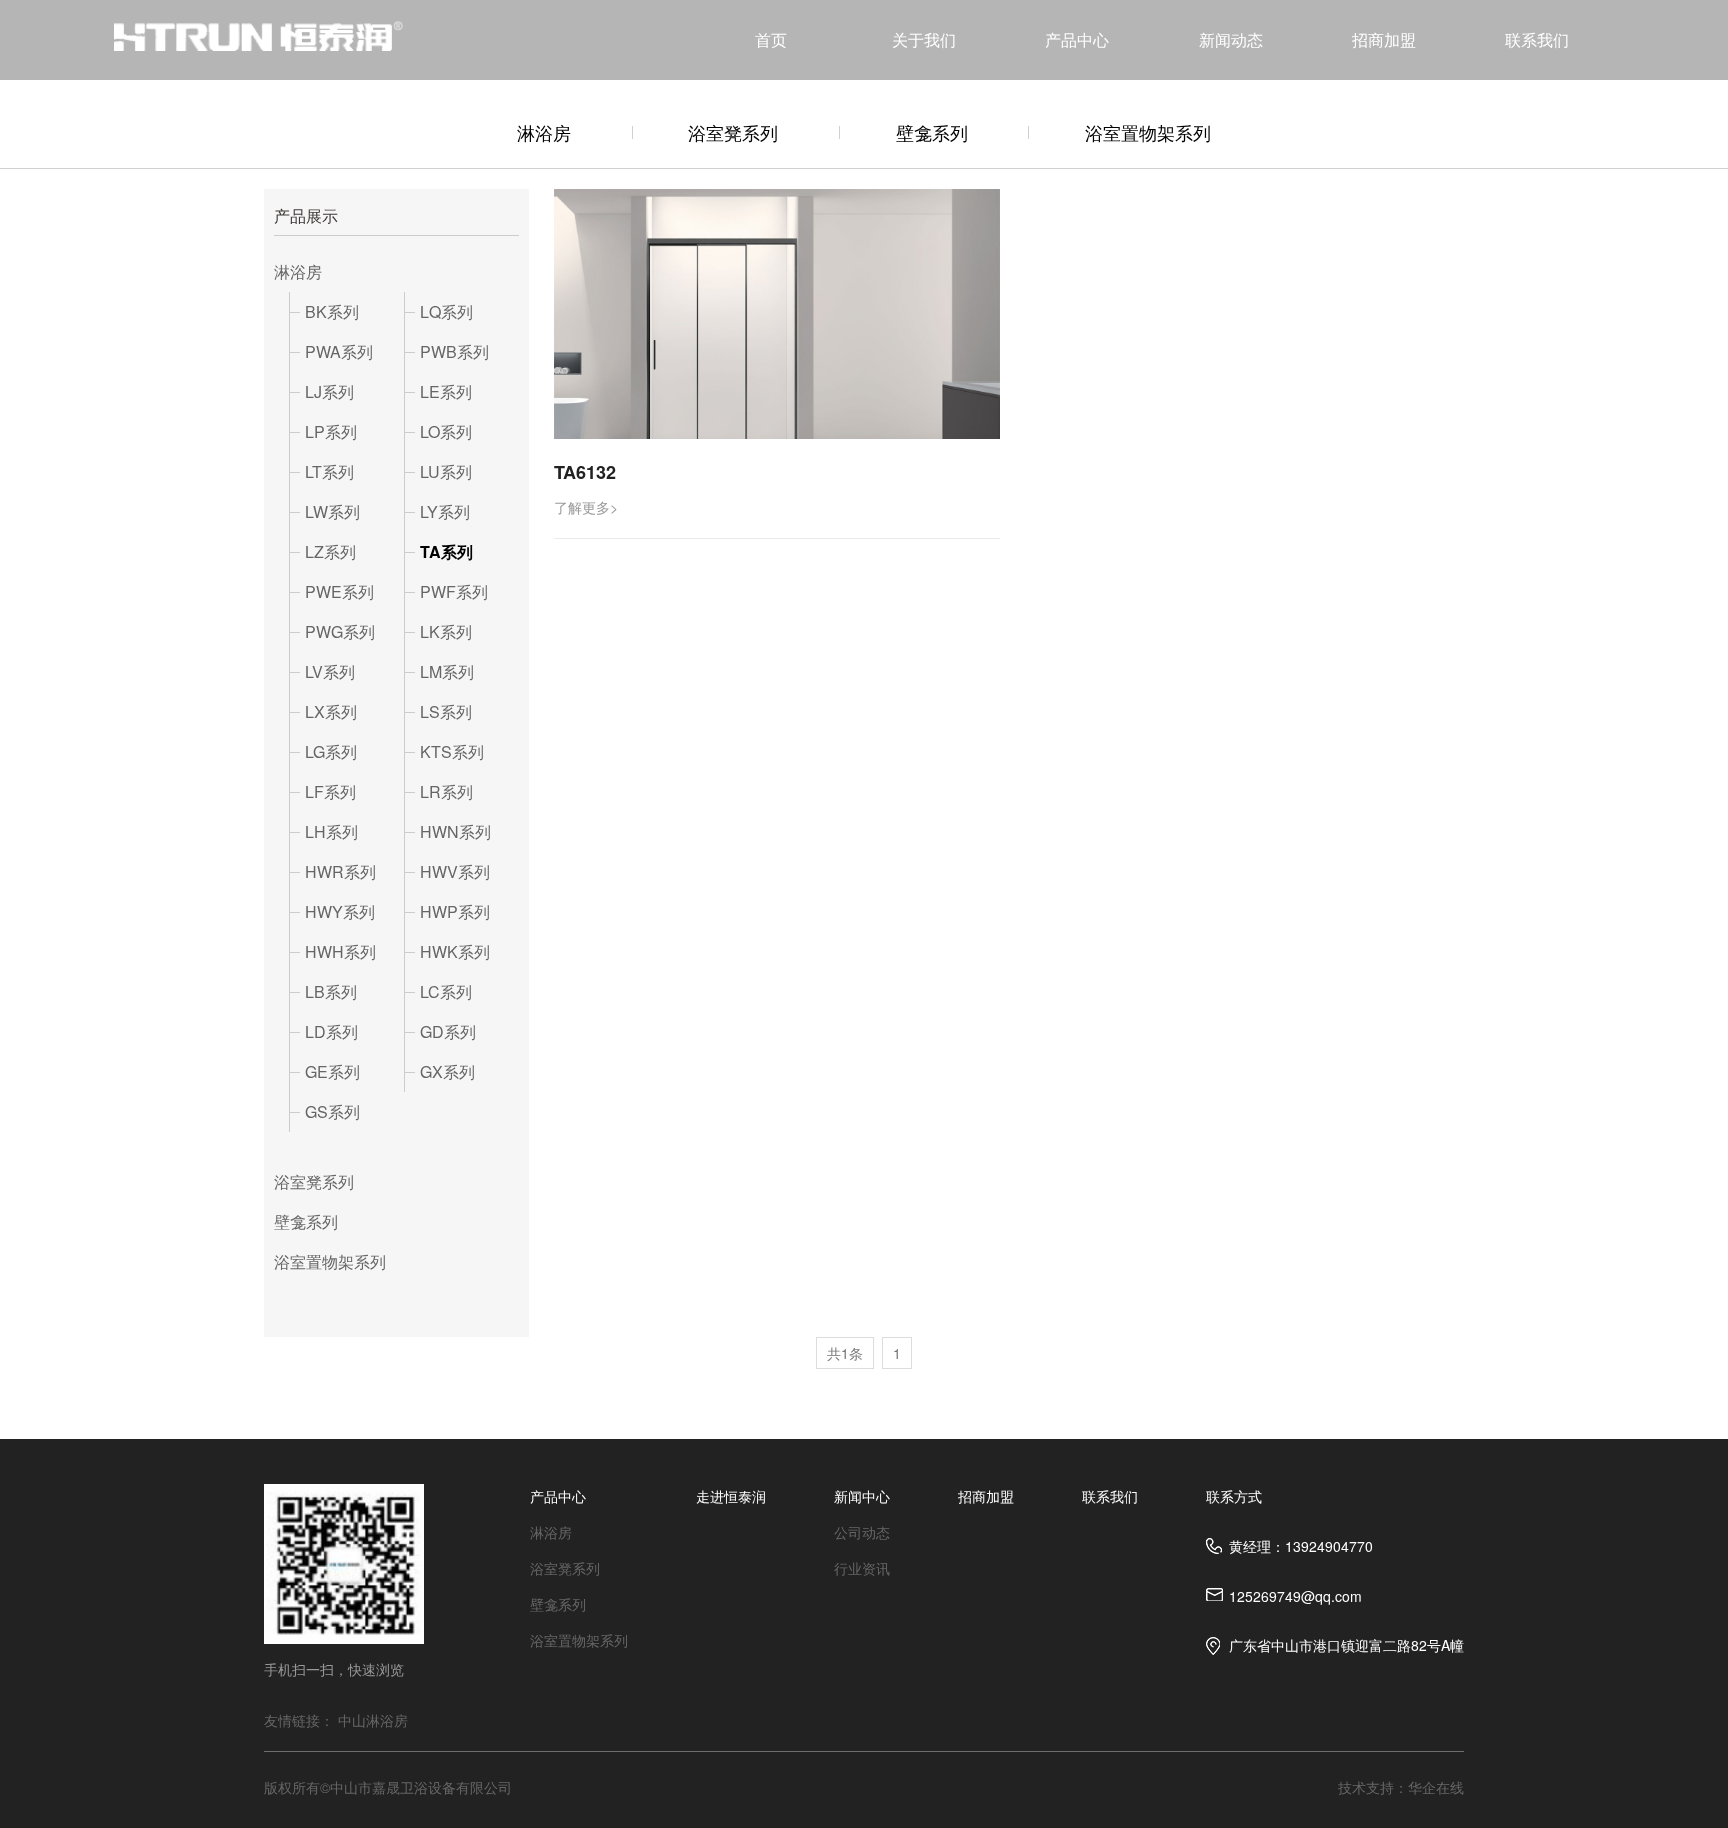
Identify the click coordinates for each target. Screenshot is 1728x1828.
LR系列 (446, 791)
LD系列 (331, 1031)
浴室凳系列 (733, 132)
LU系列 (446, 471)
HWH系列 (340, 951)
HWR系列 (340, 871)
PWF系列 (454, 591)
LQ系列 (446, 311)
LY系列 (445, 511)
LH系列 (331, 831)
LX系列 (331, 711)
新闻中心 (862, 1496)
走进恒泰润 (731, 1496)
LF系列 (330, 791)
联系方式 (1234, 1496)
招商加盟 (1384, 39)
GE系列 (332, 1071)
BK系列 (332, 311)
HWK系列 (455, 951)
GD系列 (448, 1031)
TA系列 (446, 551)
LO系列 (446, 431)
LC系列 (446, 991)
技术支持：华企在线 (1401, 1787)
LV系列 (330, 671)
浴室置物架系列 (1148, 132)
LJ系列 (329, 391)
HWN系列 (455, 831)
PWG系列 (340, 631)
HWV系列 (455, 871)
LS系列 (446, 711)
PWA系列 (339, 351)
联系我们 (1537, 39)
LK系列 (446, 631)
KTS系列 (452, 751)
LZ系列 (330, 551)
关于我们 (924, 39)
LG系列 (331, 751)
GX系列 (447, 1071)
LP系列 (331, 431)
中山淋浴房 (373, 1720)
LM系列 (447, 671)
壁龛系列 (932, 132)
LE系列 (446, 391)
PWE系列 (339, 591)
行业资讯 (862, 1568)
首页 (771, 39)
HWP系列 (455, 911)
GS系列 (332, 1111)
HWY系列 (340, 911)
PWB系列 (454, 351)
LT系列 (329, 471)
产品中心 (1077, 39)
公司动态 (862, 1532)
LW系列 (332, 511)
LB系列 (331, 991)
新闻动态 (1231, 39)
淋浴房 (544, 132)
